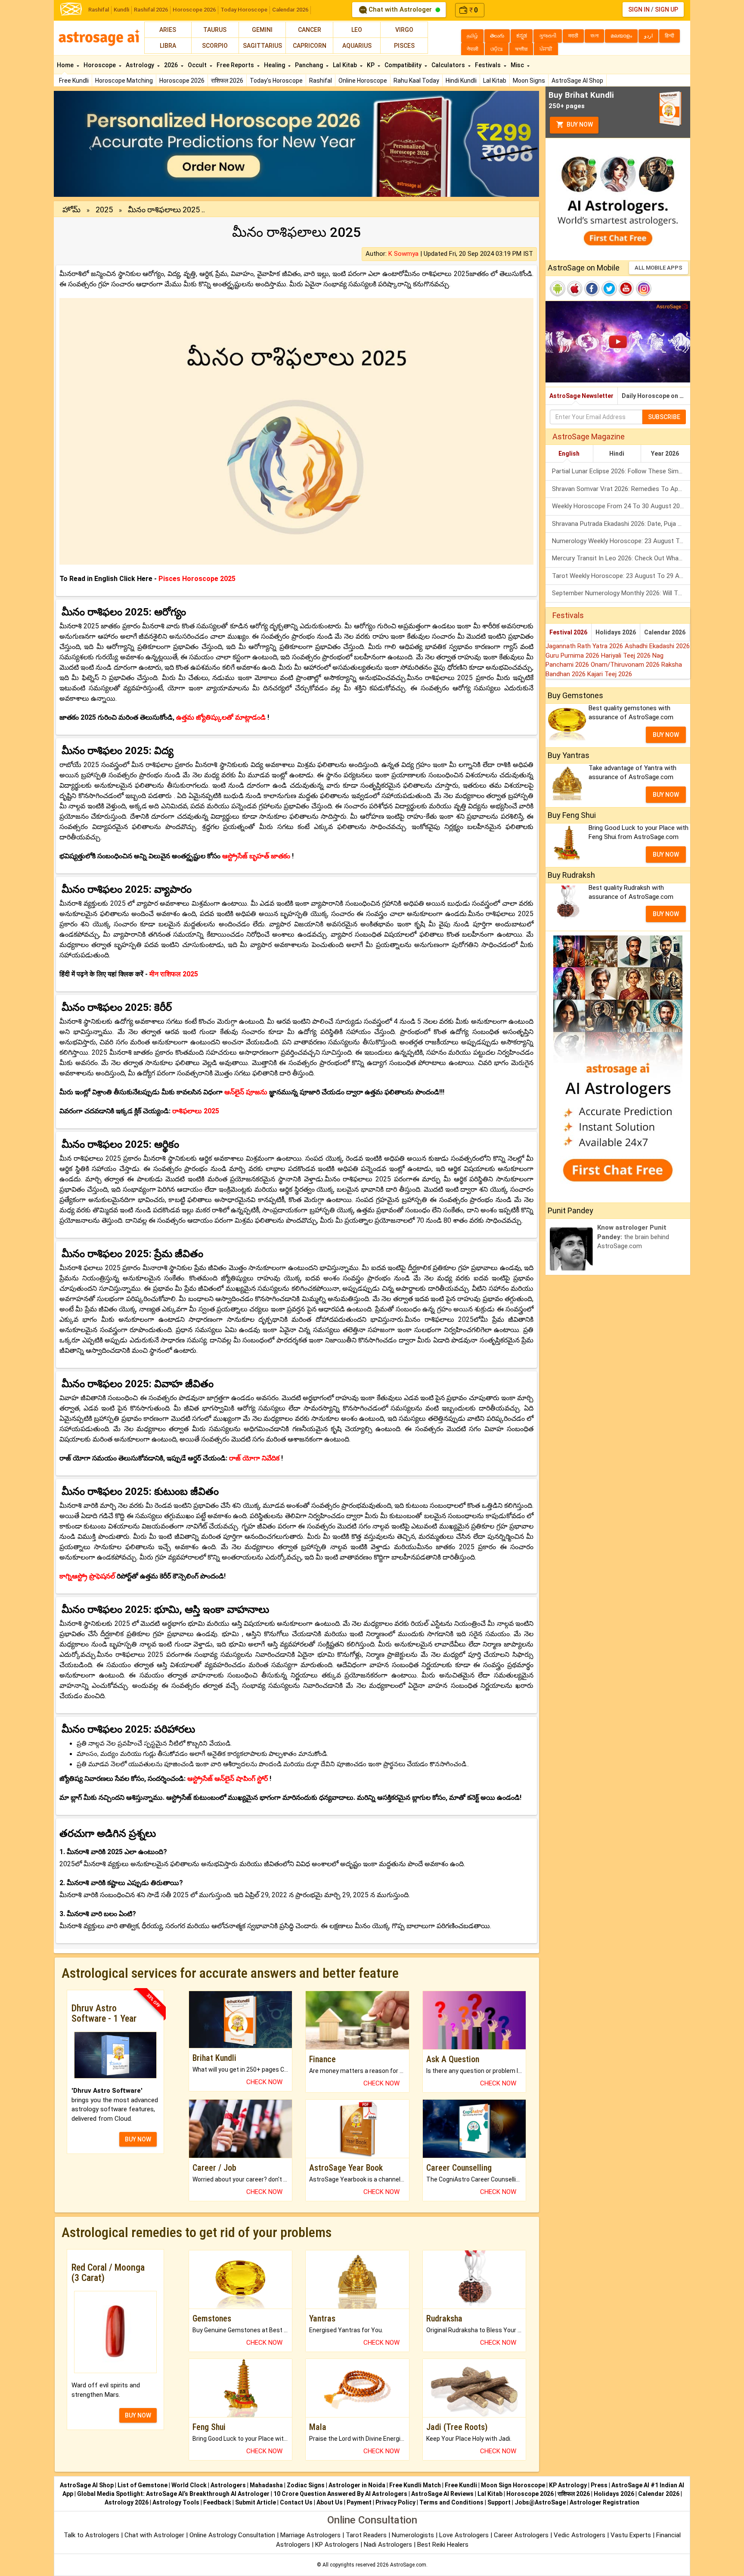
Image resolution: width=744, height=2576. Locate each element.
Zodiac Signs (306, 2485)
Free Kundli (74, 81)
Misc (518, 65)
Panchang (310, 65)
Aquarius (357, 46)
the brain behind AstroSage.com (633, 1237)
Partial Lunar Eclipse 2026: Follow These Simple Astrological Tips (621, 471)
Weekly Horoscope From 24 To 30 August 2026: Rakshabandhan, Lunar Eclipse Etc (621, 506)
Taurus (215, 30)
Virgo (404, 30)
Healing (275, 65)
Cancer (310, 30)
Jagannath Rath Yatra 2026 (585, 646)
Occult (198, 65)
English (569, 454)
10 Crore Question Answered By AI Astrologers (340, 2494)
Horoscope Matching (124, 81)
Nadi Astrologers (388, 2545)
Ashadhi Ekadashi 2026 (657, 646)
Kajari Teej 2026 (610, 674)
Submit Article (256, 2502)
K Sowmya (403, 254)
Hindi (617, 454)
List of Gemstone (143, 2485)
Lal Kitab (495, 81)
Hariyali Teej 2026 (627, 656)
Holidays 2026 (616, 632)
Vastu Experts (631, 2535)
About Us (330, 2502)
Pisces (404, 46)
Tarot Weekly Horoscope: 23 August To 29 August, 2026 (621, 576)
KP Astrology (568, 2485)
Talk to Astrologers (91, 2535)
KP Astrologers (338, 2545)
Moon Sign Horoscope (513, 2485)
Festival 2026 (568, 632)
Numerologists (414, 2535)
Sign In (639, 9)
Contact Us (296, 2502)
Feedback (217, 2502)
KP (371, 65)
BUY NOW (138, 2139)
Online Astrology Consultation (233, 2535)
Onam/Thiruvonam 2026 (626, 665)
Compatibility (404, 65)
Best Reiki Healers (443, 2545)
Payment (359, 2502)
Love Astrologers (464, 2535)
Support (499, 2502)
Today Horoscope (244, 10)
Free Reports (236, 65)
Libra (168, 46)
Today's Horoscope (276, 81)
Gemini (262, 30)
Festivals (488, 65)
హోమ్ (71, 210)
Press (599, 2485)
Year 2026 (665, 454)
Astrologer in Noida (357, 2485)
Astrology (141, 65)
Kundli (121, 10)
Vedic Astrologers (580, 2535)
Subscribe (664, 417)
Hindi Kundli (461, 81)
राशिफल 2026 (227, 81)
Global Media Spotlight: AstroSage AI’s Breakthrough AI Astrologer (173, 2494)
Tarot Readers (367, 2535)
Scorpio (215, 46)
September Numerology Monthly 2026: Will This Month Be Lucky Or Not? (621, 593)
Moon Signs (529, 81)
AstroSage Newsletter (581, 396)
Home (66, 65)
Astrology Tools (176, 2502)
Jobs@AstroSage (540, 2502)
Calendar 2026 (290, 10)
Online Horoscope (363, 81)
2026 (172, 65)
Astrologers (228, 2485)
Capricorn (310, 46)
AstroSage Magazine (589, 437)
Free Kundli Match (415, 2485)
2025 (104, 210)
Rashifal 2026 (151, 10)
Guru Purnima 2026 (573, 656)
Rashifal (99, 10)
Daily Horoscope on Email (656, 396)
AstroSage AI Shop (577, 81)
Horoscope (100, 65)
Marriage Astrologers (311, 2535)
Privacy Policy (395, 2502)
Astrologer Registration (604, 2502)
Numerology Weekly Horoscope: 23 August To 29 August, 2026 (621, 541)
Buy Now (579, 124)
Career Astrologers (521, 2535)
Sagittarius (262, 46)
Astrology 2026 (127, 2502)
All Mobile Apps (659, 268)
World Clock (189, 2485)
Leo (357, 30)
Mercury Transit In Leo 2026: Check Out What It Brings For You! (621, 558)
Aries (168, 30)
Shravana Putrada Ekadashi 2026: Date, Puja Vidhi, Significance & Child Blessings (621, 524)
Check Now (264, 2082)
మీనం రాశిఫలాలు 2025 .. (166, 210)
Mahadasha (266, 2485)
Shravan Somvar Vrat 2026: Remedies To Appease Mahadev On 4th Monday (621, 489)
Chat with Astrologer (400, 9)
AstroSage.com (408, 2565)
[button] (90, 144)
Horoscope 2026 (194, 10)
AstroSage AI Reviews (442, 2494)
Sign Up (666, 9)
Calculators (449, 65)
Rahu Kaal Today (416, 81)
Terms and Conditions (451, 2502)
